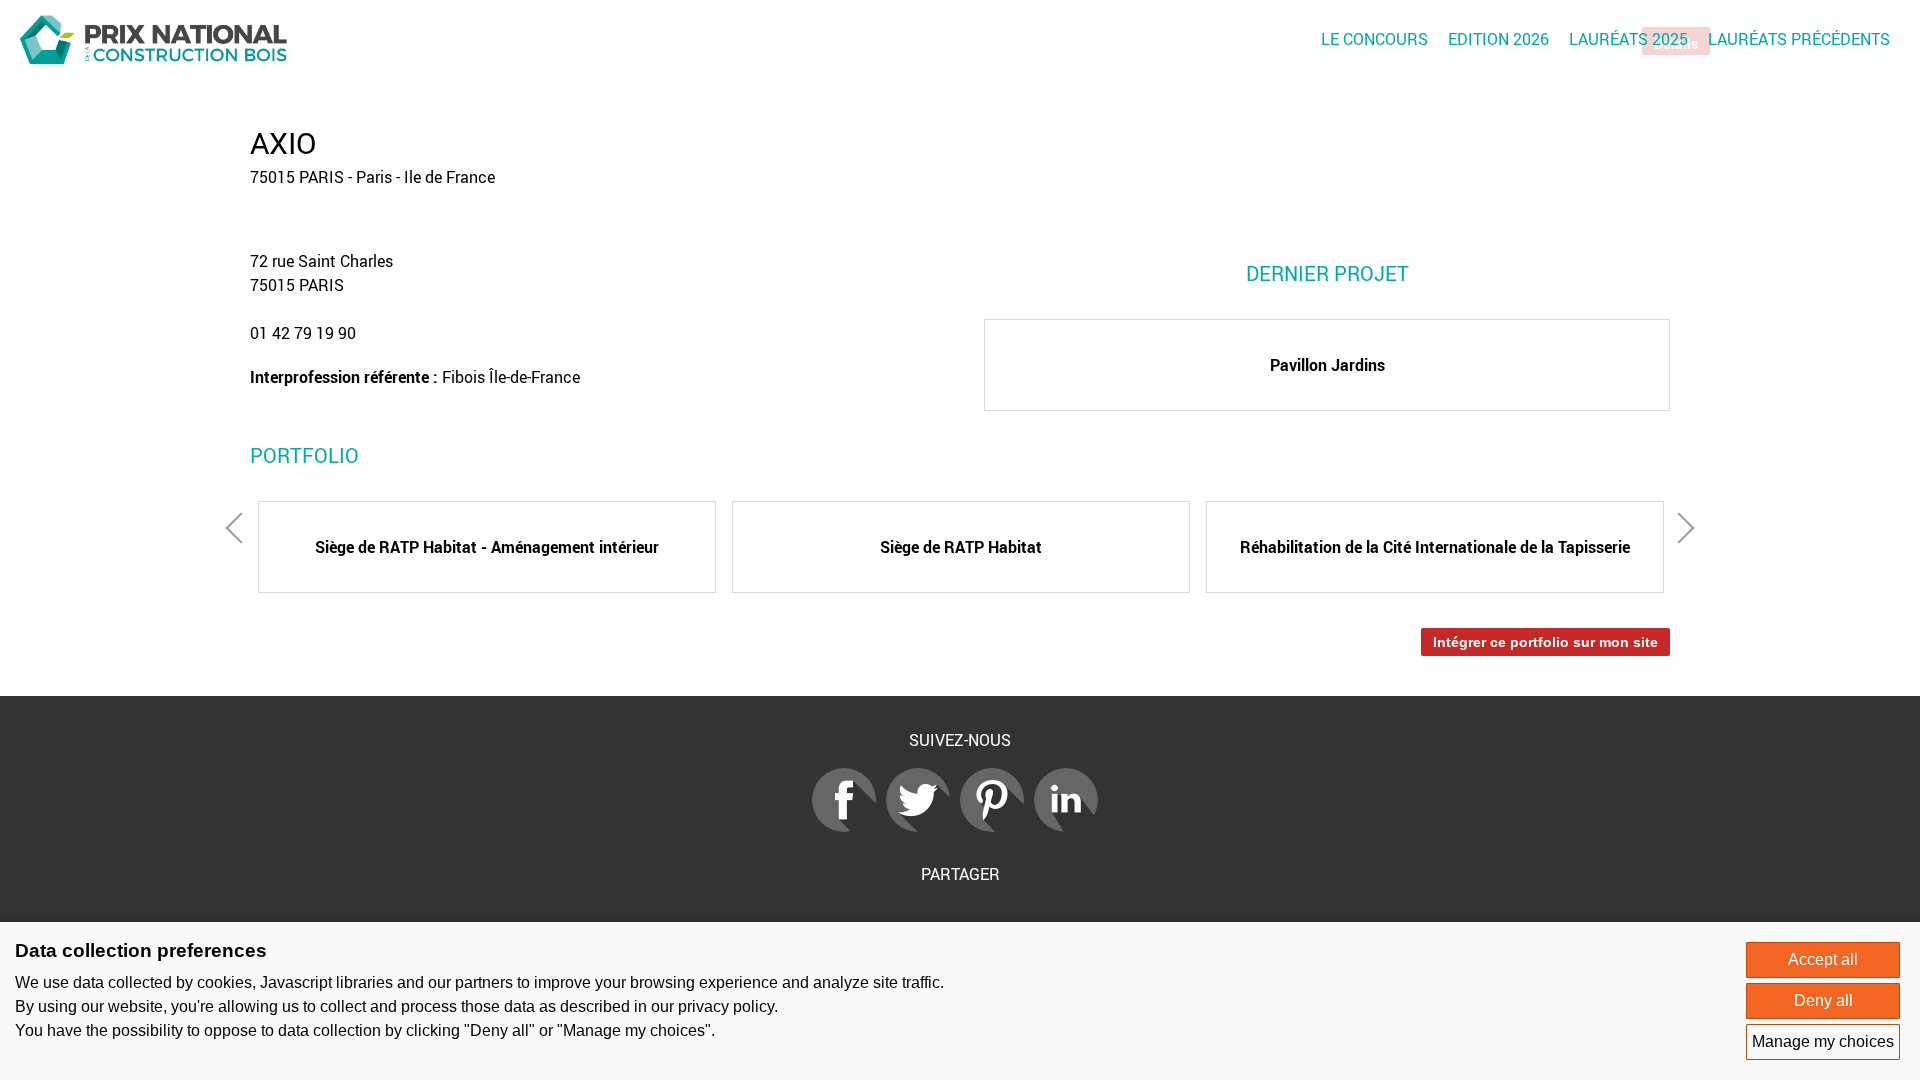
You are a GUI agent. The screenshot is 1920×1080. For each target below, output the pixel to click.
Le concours (1374, 39)
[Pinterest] (997, 826)
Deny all (1823, 1000)
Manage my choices (1823, 1041)
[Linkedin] (1071, 826)
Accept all (1823, 959)
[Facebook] (849, 826)
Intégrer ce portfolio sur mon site (1545, 642)
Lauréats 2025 (1628, 39)
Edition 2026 (1498, 39)
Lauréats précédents (1799, 39)
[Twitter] (923, 826)
